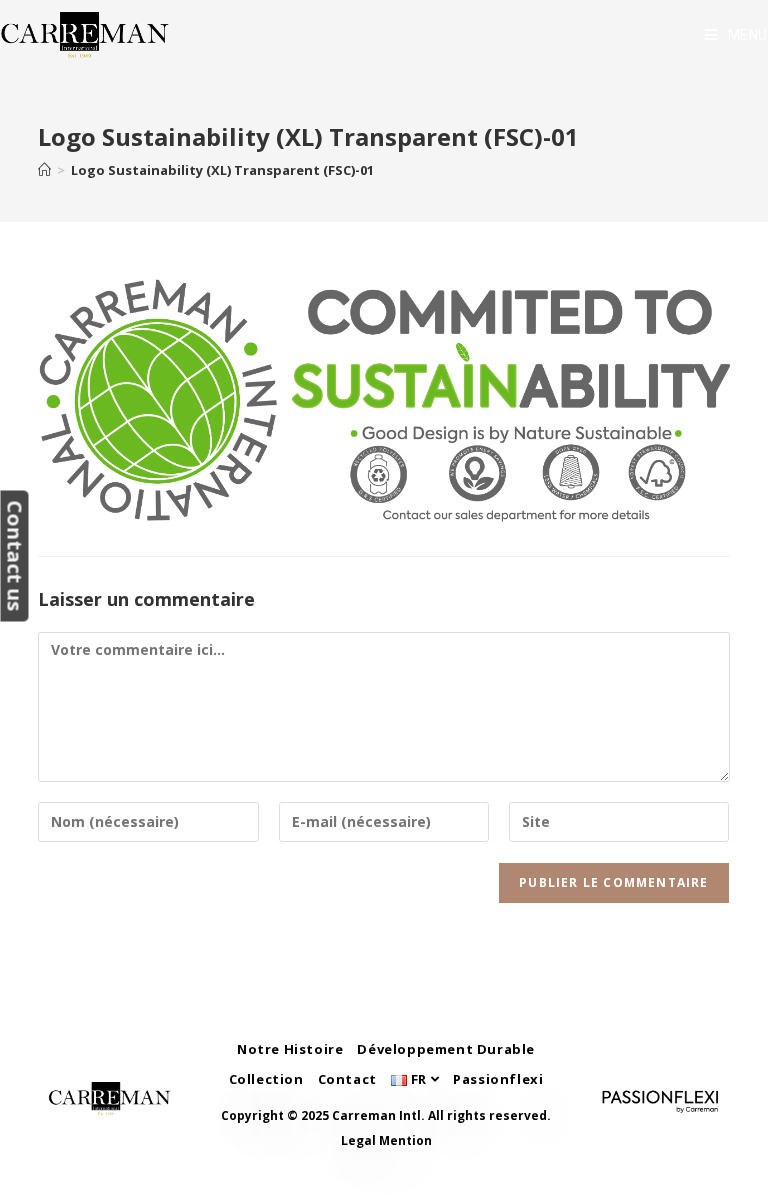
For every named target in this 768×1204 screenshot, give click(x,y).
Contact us (14, 555)
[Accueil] (44, 170)
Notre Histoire (290, 1049)
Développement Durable (446, 1049)
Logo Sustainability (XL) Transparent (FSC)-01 (222, 170)
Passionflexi (498, 1079)
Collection (266, 1079)
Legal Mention (386, 1140)
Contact (347, 1079)
